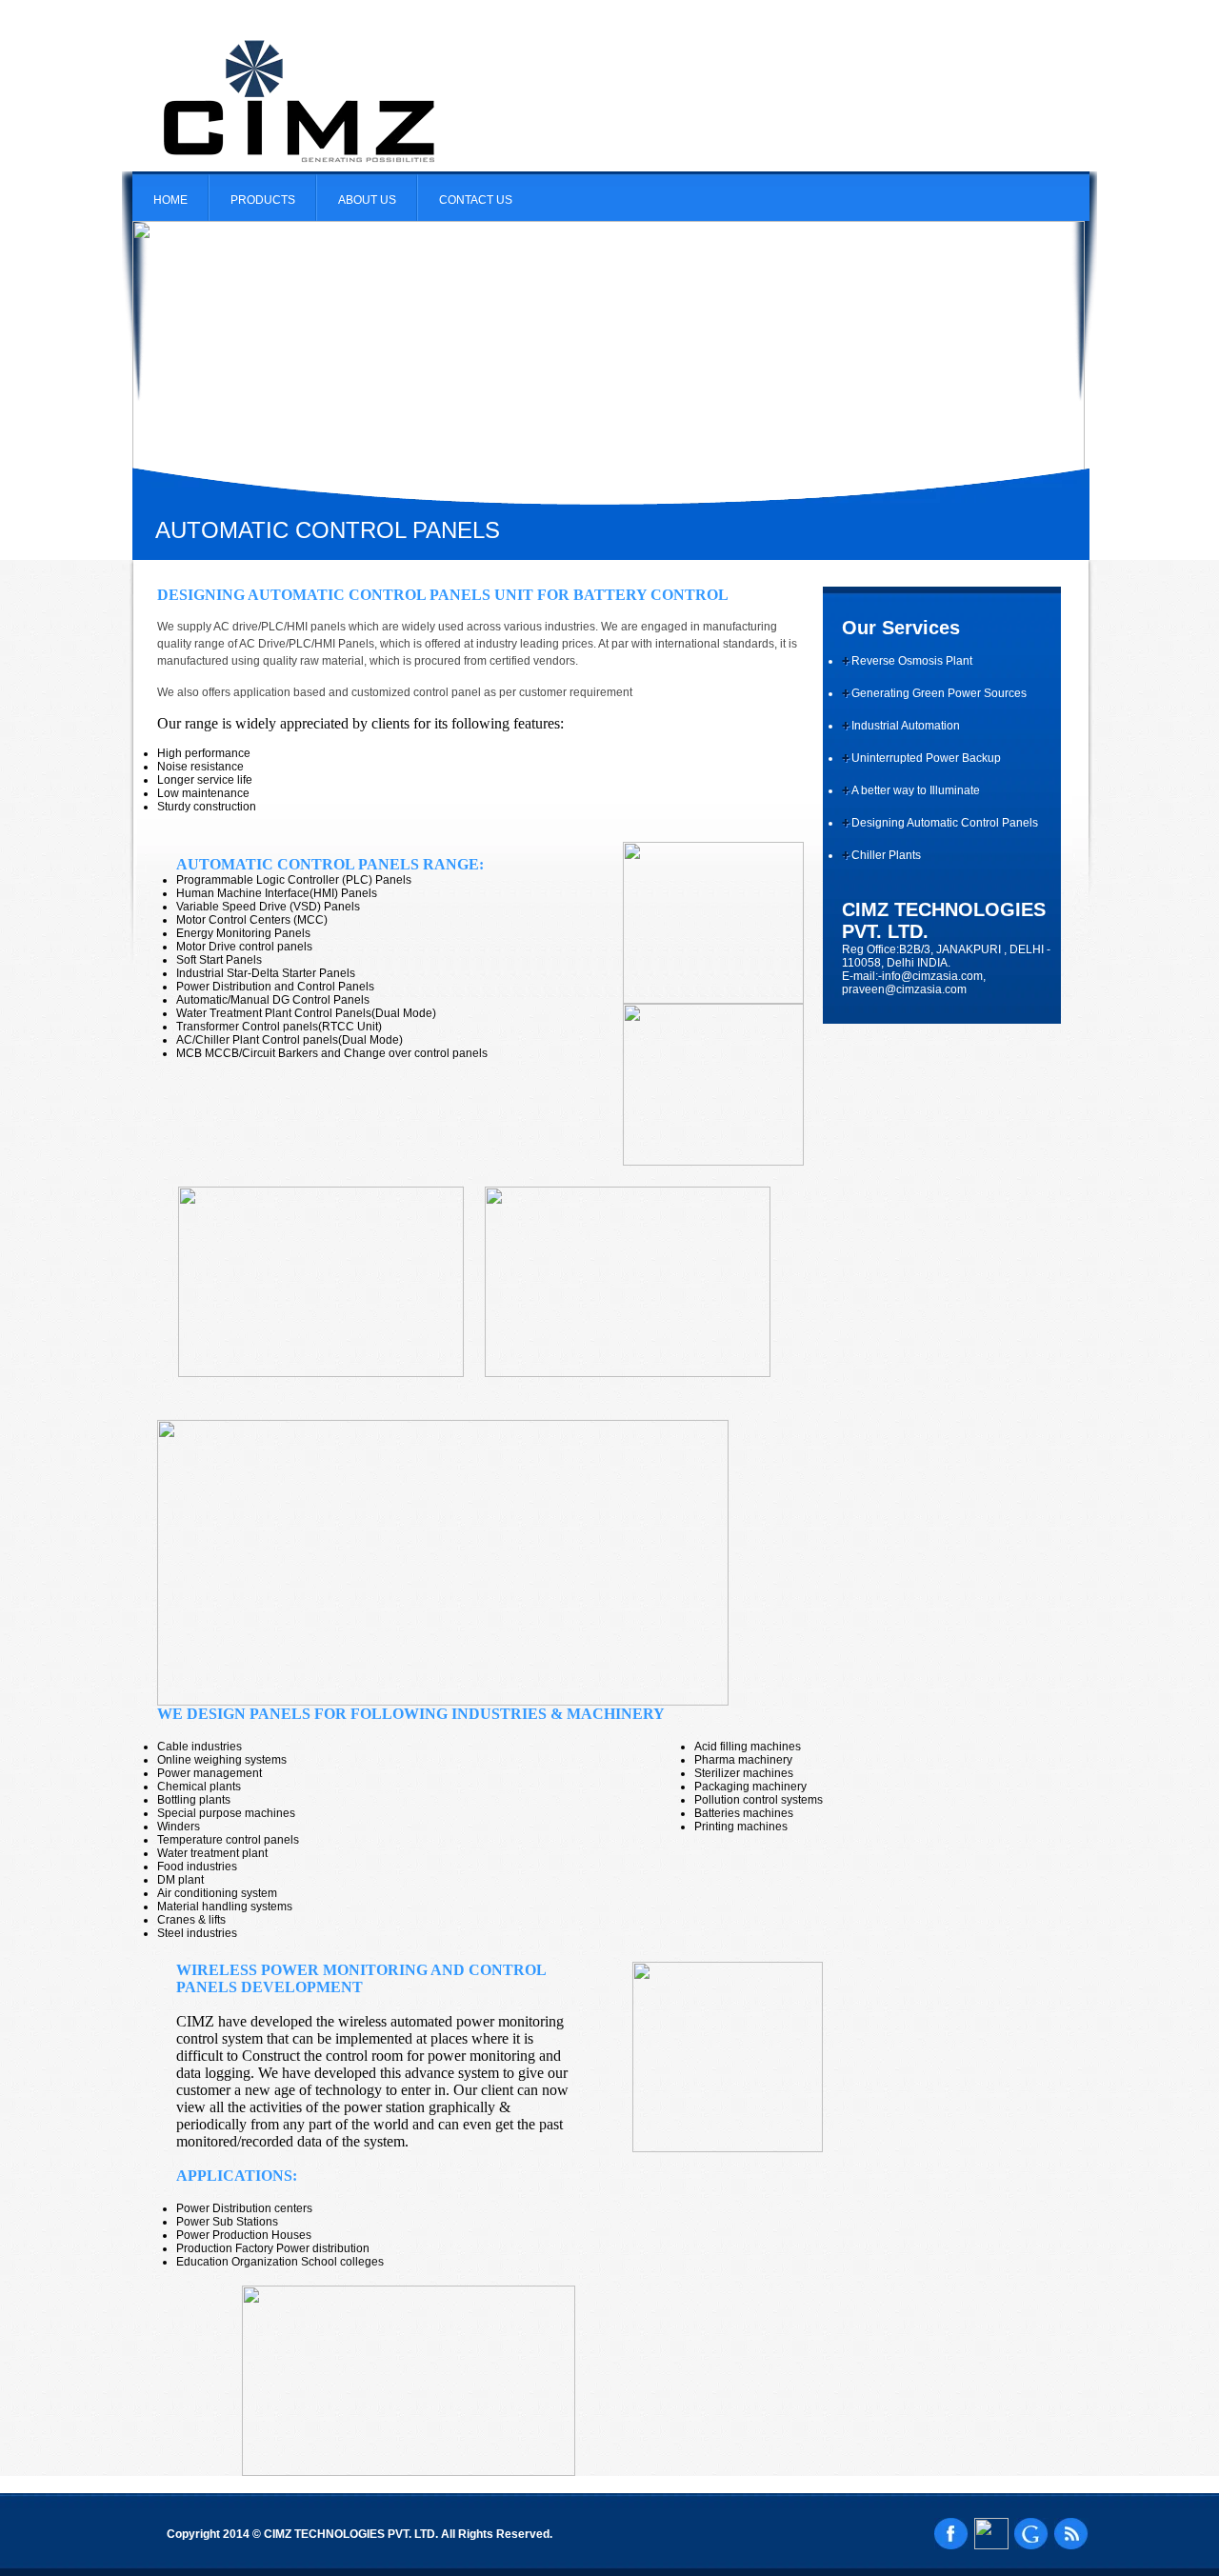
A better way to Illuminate (916, 790)
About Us (367, 200)
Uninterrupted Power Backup (926, 758)
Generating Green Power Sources (939, 693)
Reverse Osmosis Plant (912, 661)
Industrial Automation (906, 726)
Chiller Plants (886, 855)
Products (263, 200)
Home (170, 200)
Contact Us (476, 200)
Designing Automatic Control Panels (945, 823)
